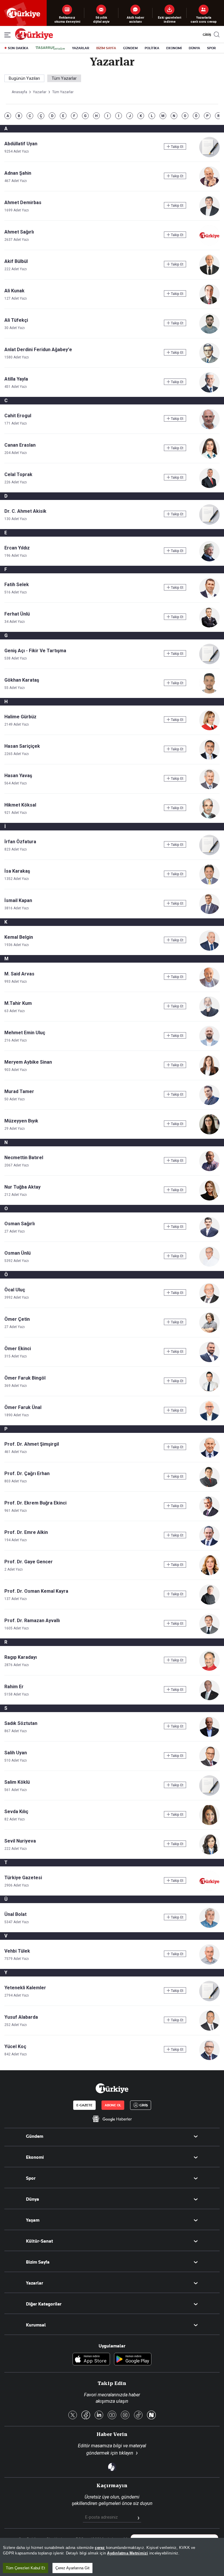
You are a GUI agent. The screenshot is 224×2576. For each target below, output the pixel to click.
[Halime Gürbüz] (209, 729)
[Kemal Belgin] (209, 949)
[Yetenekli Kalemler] (209, 2000)
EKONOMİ (174, 48)
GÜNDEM (130, 48)
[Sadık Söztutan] (209, 1735)
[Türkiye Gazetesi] (34, 38)
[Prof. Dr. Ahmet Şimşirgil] (209, 1456)
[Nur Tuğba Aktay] (209, 1199)
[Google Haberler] (112, 2119)
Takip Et (177, 147)
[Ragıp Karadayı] (209, 1669)
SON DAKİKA (18, 48)
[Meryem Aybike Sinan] (209, 1074)
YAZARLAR (81, 48)
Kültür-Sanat (40, 2241)
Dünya (33, 2199)
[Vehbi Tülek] (209, 1963)
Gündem (35, 2136)
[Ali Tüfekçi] (209, 332)
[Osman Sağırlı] (209, 1236)
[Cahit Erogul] (209, 428)
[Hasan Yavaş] (209, 787)
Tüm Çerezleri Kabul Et (26, 2568)
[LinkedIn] (99, 2415)
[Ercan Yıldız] (209, 560)
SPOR (211, 48)
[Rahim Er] (209, 1699)
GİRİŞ (206, 35)
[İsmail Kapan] (209, 912)
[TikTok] (138, 2415)
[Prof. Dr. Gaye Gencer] (209, 1574)
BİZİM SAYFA (106, 48)
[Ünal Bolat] (209, 1926)
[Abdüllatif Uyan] (209, 156)
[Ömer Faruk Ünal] (209, 1419)
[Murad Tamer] (209, 1103)
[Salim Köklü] (209, 1794)
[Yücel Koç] (209, 2058)
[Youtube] (112, 2415)
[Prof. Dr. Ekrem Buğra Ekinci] (209, 1515)
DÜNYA (194, 48)
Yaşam (33, 2220)
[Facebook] (86, 2415)
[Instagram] (125, 2415)
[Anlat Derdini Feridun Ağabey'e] (209, 361)
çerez (100, 2548)
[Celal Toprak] (209, 486)
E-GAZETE (84, 2105)
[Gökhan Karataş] (209, 692)
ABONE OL (113, 2105)
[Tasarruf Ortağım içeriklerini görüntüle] (50, 48)
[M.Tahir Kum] (209, 1015)
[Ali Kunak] (209, 303)
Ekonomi (35, 2157)
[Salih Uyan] (209, 1765)
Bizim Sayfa (38, 2262)
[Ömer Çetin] (209, 1331)
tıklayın (126, 2453)
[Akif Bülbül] (209, 273)
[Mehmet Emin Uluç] (209, 1045)
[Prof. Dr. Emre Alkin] (209, 1544)
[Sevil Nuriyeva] (209, 1853)
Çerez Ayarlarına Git (72, 2568)
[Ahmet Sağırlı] (209, 244)
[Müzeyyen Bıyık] (209, 1133)
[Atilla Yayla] (209, 391)
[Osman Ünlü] (209, 1265)
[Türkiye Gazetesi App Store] (91, 2360)
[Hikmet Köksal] (209, 817)
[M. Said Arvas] (209, 986)
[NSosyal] (151, 2415)
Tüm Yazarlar (64, 78)
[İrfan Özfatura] (209, 854)
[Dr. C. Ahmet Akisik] (209, 523)
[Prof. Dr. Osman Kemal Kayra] (209, 1603)
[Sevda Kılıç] (209, 1823)
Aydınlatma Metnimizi (127, 2553)
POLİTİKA (152, 48)
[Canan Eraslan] (209, 457)
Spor (31, 2178)
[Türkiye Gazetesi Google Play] (133, 2360)
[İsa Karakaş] (209, 883)
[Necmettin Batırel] (209, 1169)
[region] (112, 2557)
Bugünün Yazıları (24, 78)
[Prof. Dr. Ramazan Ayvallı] (209, 1632)
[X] (73, 2415)
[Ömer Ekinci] (209, 1361)
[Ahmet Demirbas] (209, 214)
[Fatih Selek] (209, 596)
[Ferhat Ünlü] (209, 626)
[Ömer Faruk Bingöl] (209, 1390)
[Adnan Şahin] (209, 185)
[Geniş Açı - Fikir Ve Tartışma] (209, 663)
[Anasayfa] (112, 2088)
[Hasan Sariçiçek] (209, 758)
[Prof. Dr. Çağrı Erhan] (209, 1485)
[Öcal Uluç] (209, 1302)
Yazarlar (35, 2283)
